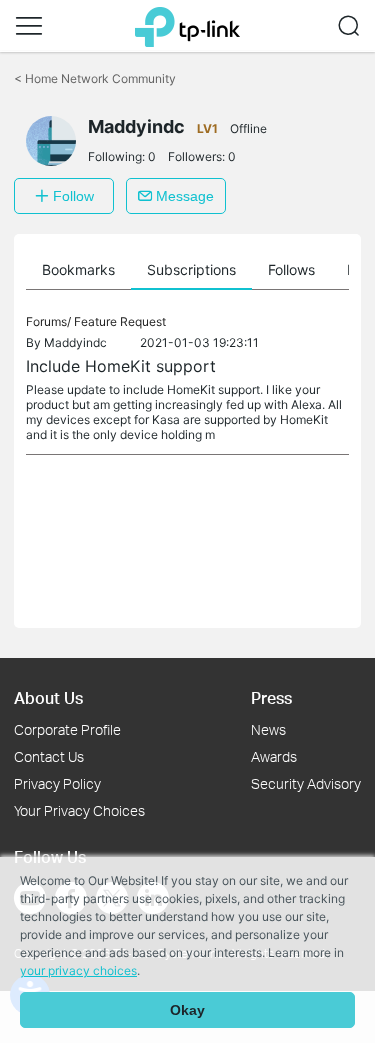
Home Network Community (95, 78)
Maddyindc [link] (75, 342)
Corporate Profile (67, 729)
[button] (29, 26)
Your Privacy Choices (79, 810)
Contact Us (49, 756)
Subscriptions (191, 269)
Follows (291, 269)
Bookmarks (78, 269)
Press (271, 697)
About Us (48, 697)
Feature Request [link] (120, 321)
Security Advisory (306, 783)
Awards (274, 756)
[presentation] (51, 141)
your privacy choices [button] (78, 970)
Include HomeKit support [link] (121, 366)
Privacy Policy (57, 783)
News (268, 729)
